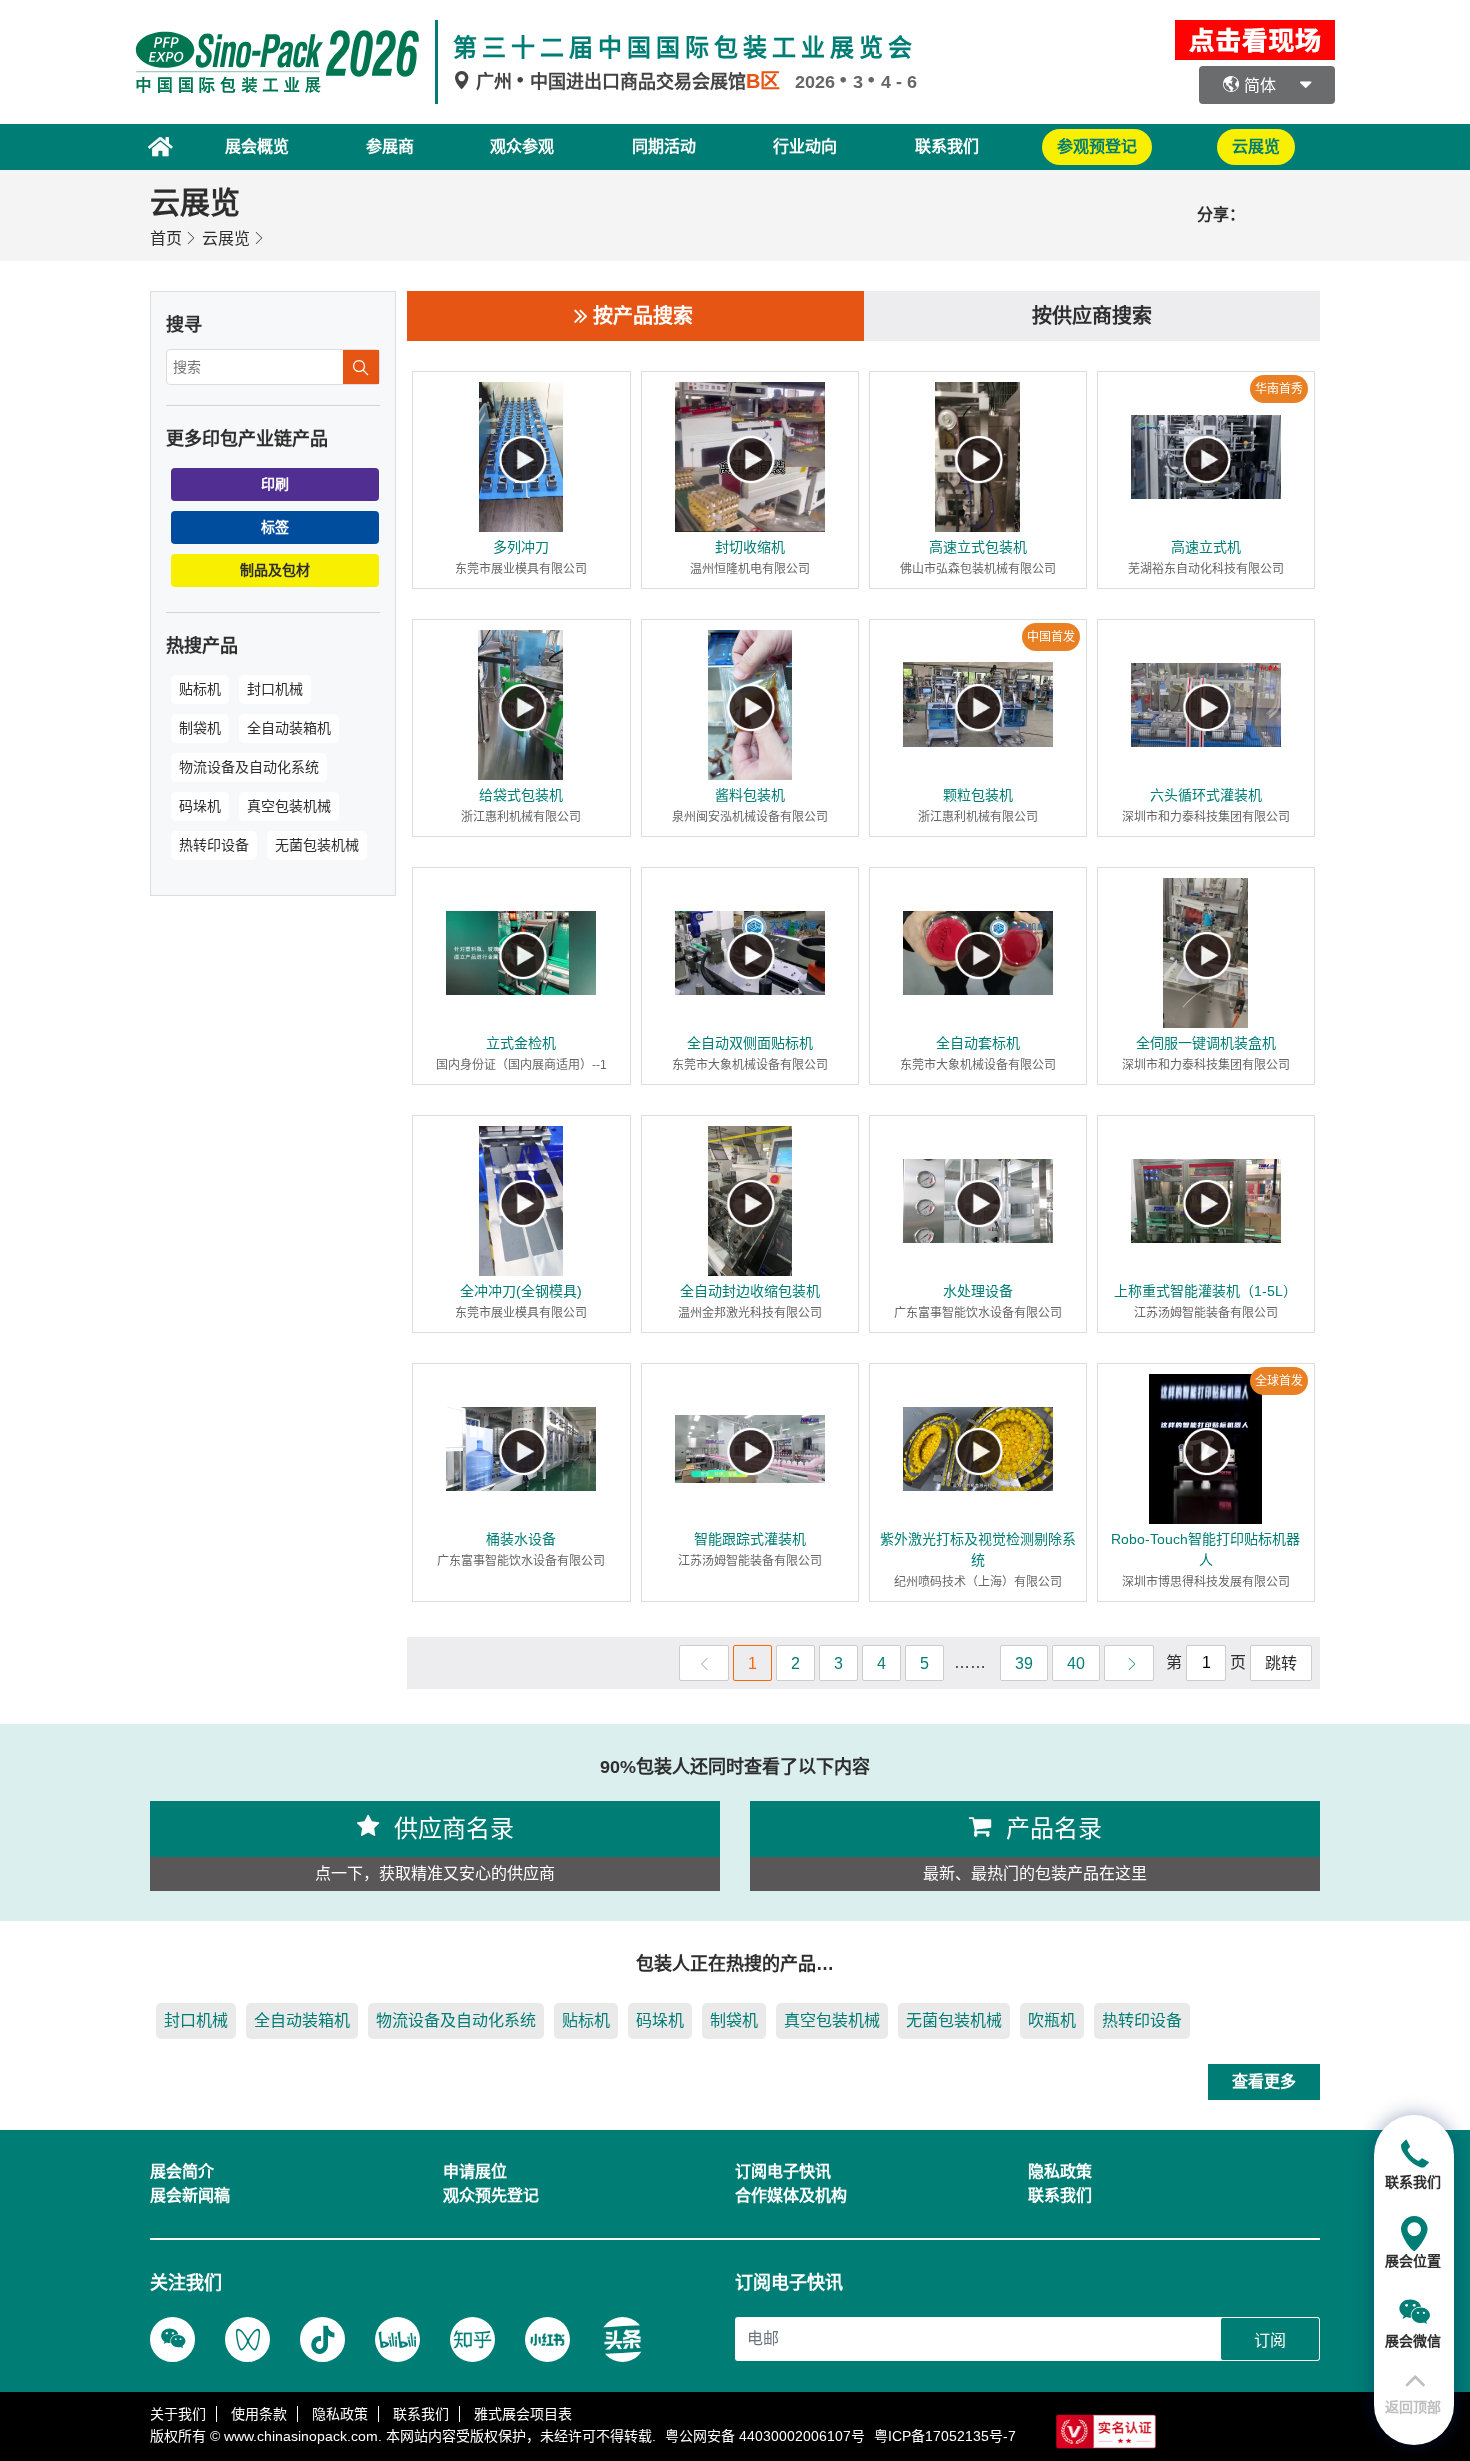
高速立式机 (1206, 547)
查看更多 (1264, 2081)
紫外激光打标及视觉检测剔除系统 (978, 1549)
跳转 (1281, 1663)
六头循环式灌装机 (1206, 795)
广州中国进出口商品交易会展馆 (625, 82)
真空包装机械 (289, 806)
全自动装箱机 (289, 728)
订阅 (1270, 2340)
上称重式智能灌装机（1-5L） (1205, 1291)
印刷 (275, 484)
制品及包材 (275, 570)
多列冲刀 (521, 547)
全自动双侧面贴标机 (750, 1043)
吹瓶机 (1052, 2020)
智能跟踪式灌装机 (750, 1539)
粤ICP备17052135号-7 (945, 2436)
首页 (166, 238)
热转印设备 (214, 845)
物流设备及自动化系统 (249, 767)
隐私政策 (340, 2414)
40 (1076, 1663)
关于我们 (178, 2414)
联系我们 (947, 146)
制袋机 (200, 728)
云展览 (226, 238)
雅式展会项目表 (523, 2414)
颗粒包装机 (978, 795)
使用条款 (259, 2414)
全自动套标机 (978, 1043)
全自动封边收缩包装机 (750, 1291)
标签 (275, 527)
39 (1024, 1663)
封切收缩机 (750, 547)
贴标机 (200, 689)
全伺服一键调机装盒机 (1206, 1043)
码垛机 (200, 806)
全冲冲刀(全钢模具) (521, 1291)
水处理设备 (978, 1291)
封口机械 (275, 689)
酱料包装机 (750, 795)
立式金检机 (521, 1043)
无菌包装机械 (317, 845)
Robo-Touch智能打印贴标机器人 (1205, 1549)
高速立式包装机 (978, 547)
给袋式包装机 (521, 795)
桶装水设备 (521, 1539)
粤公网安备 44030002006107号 (765, 2436)
